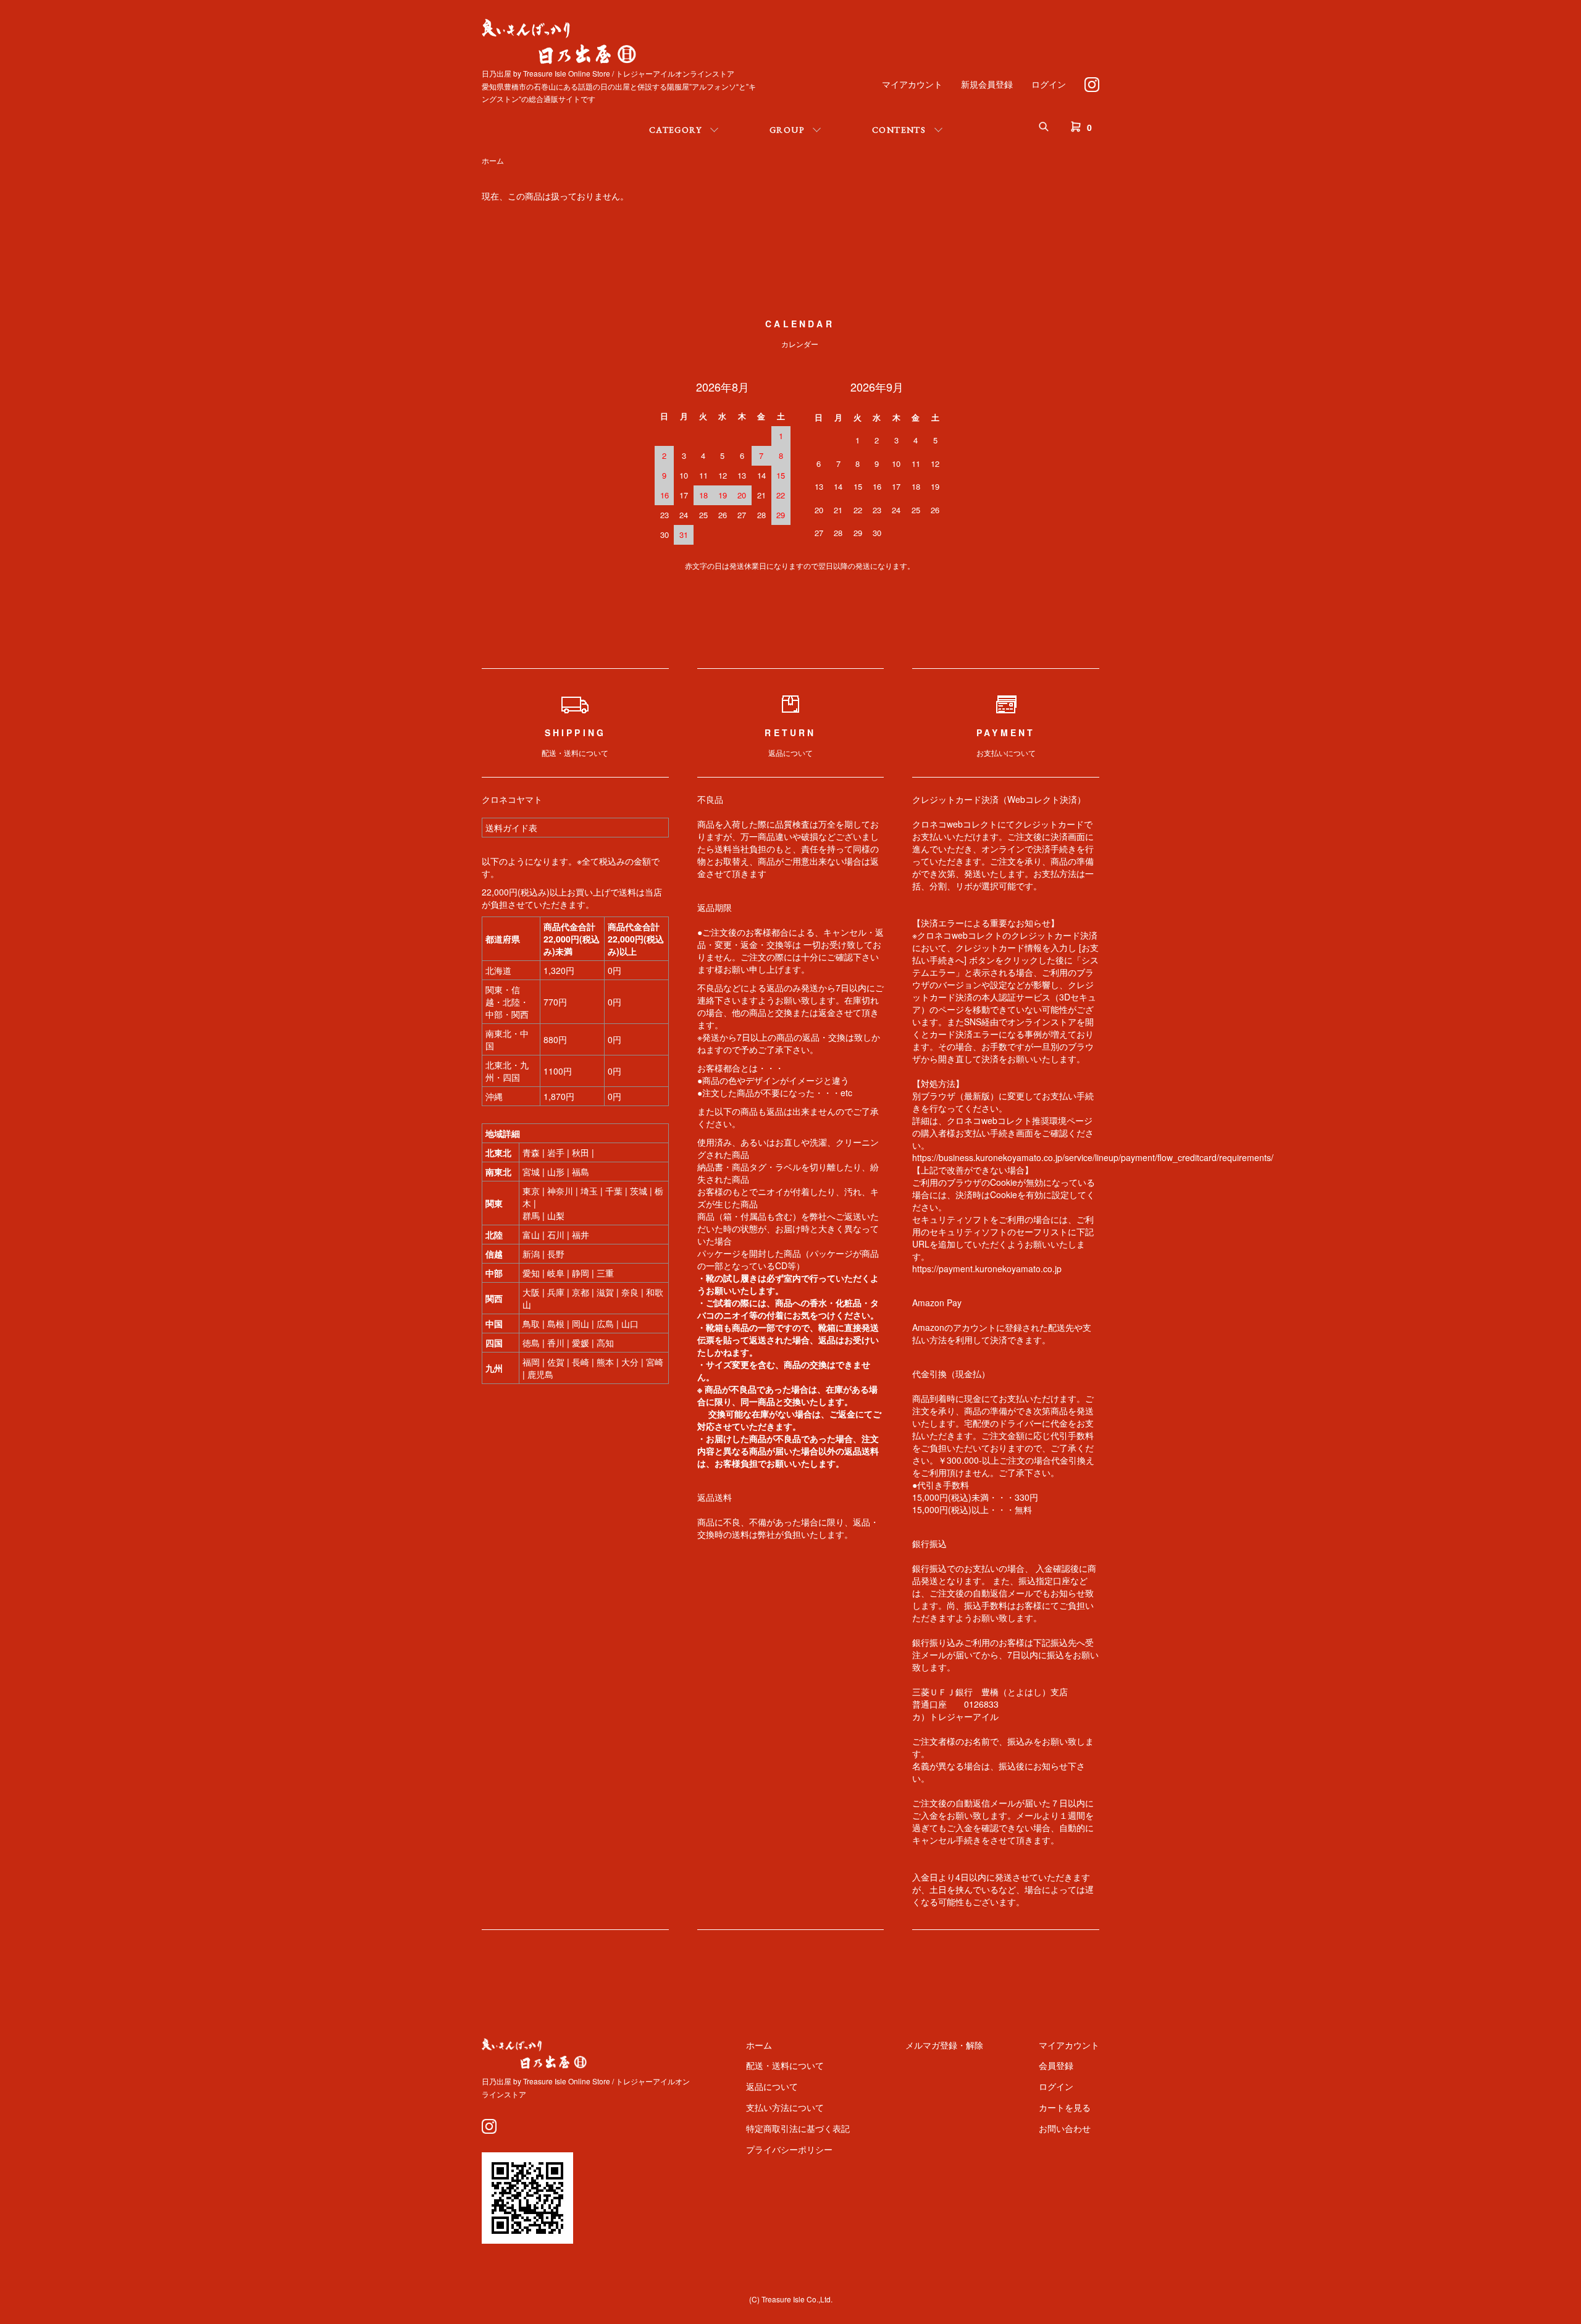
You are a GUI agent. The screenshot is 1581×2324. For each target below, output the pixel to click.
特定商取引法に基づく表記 (798, 2128)
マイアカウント (912, 84)
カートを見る (1065, 2107)
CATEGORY (675, 130)
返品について (772, 2086)
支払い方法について (785, 2107)
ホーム (493, 160)
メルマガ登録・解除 (944, 2045)
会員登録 (1056, 2065)
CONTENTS (899, 130)
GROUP (787, 130)
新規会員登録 (987, 84)
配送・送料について (785, 2065)
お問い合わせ (1065, 2128)
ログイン (1049, 84)
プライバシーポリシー (789, 2149)
